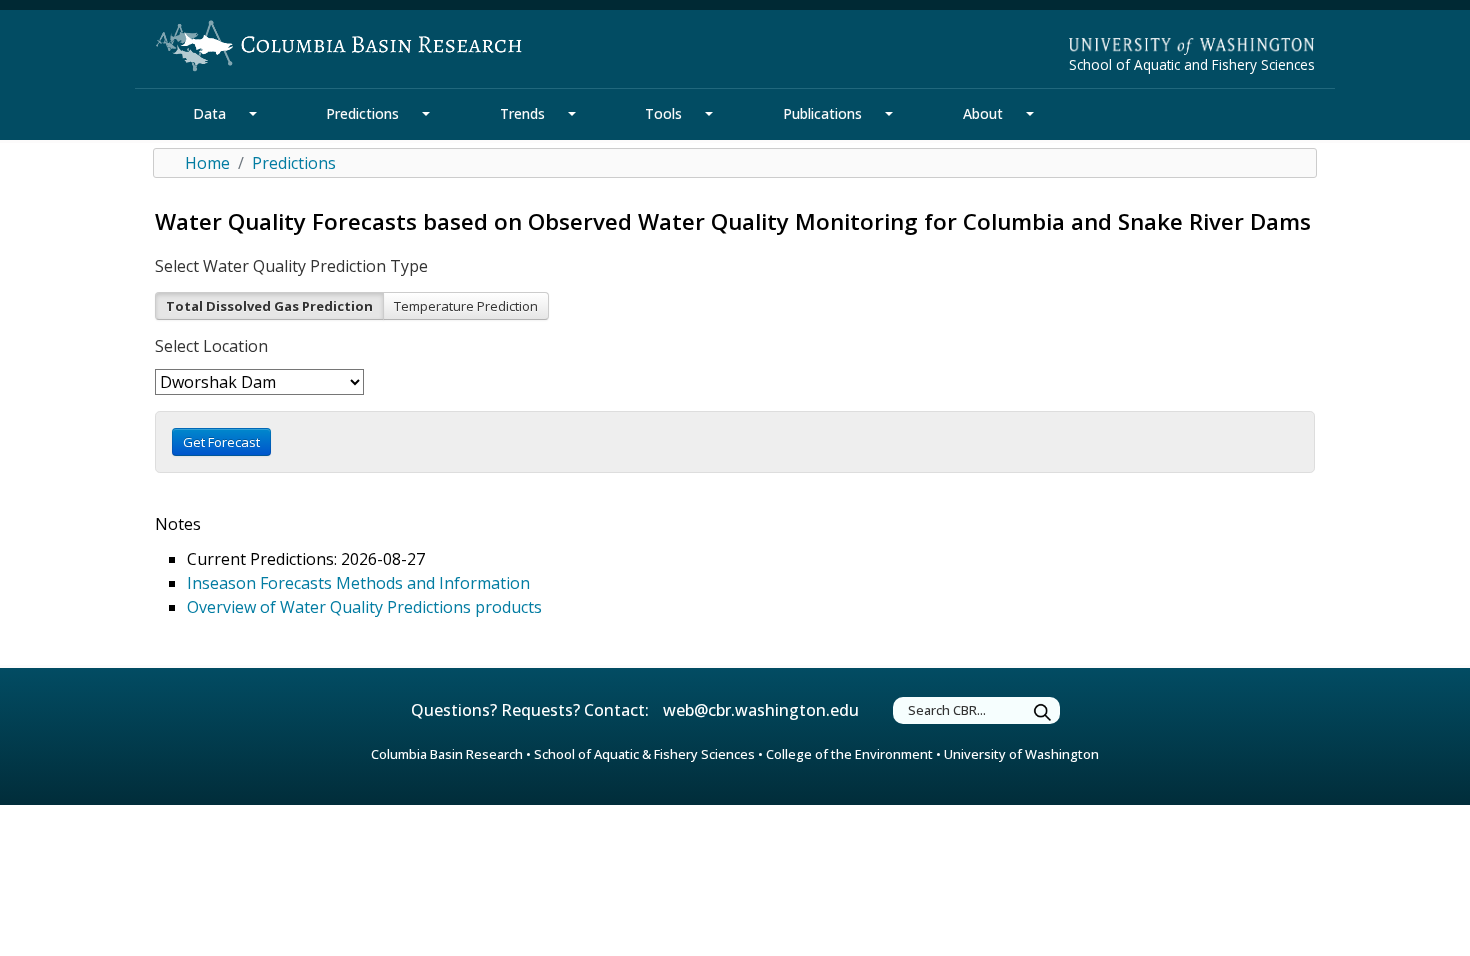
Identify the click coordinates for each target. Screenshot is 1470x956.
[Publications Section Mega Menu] (889, 114)
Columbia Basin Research (447, 754)
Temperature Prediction (466, 306)
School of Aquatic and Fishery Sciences (1192, 64)
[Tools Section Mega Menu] (709, 114)
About (983, 113)
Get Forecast (221, 442)
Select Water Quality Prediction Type (291, 266)
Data (209, 113)
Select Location (211, 346)
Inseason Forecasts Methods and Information (358, 583)
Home (207, 163)
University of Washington (1021, 754)
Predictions (362, 113)
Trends (522, 113)
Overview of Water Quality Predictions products (364, 607)
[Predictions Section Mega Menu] (426, 114)
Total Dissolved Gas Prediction (269, 306)
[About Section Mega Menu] (1030, 114)
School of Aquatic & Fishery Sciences (644, 754)
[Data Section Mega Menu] (253, 114)
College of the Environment (849, 754)
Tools (663, 113)
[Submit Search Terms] (1043, 713)
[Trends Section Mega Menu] (572, 114)
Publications (822, 113)
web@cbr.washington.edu (761, 710)
